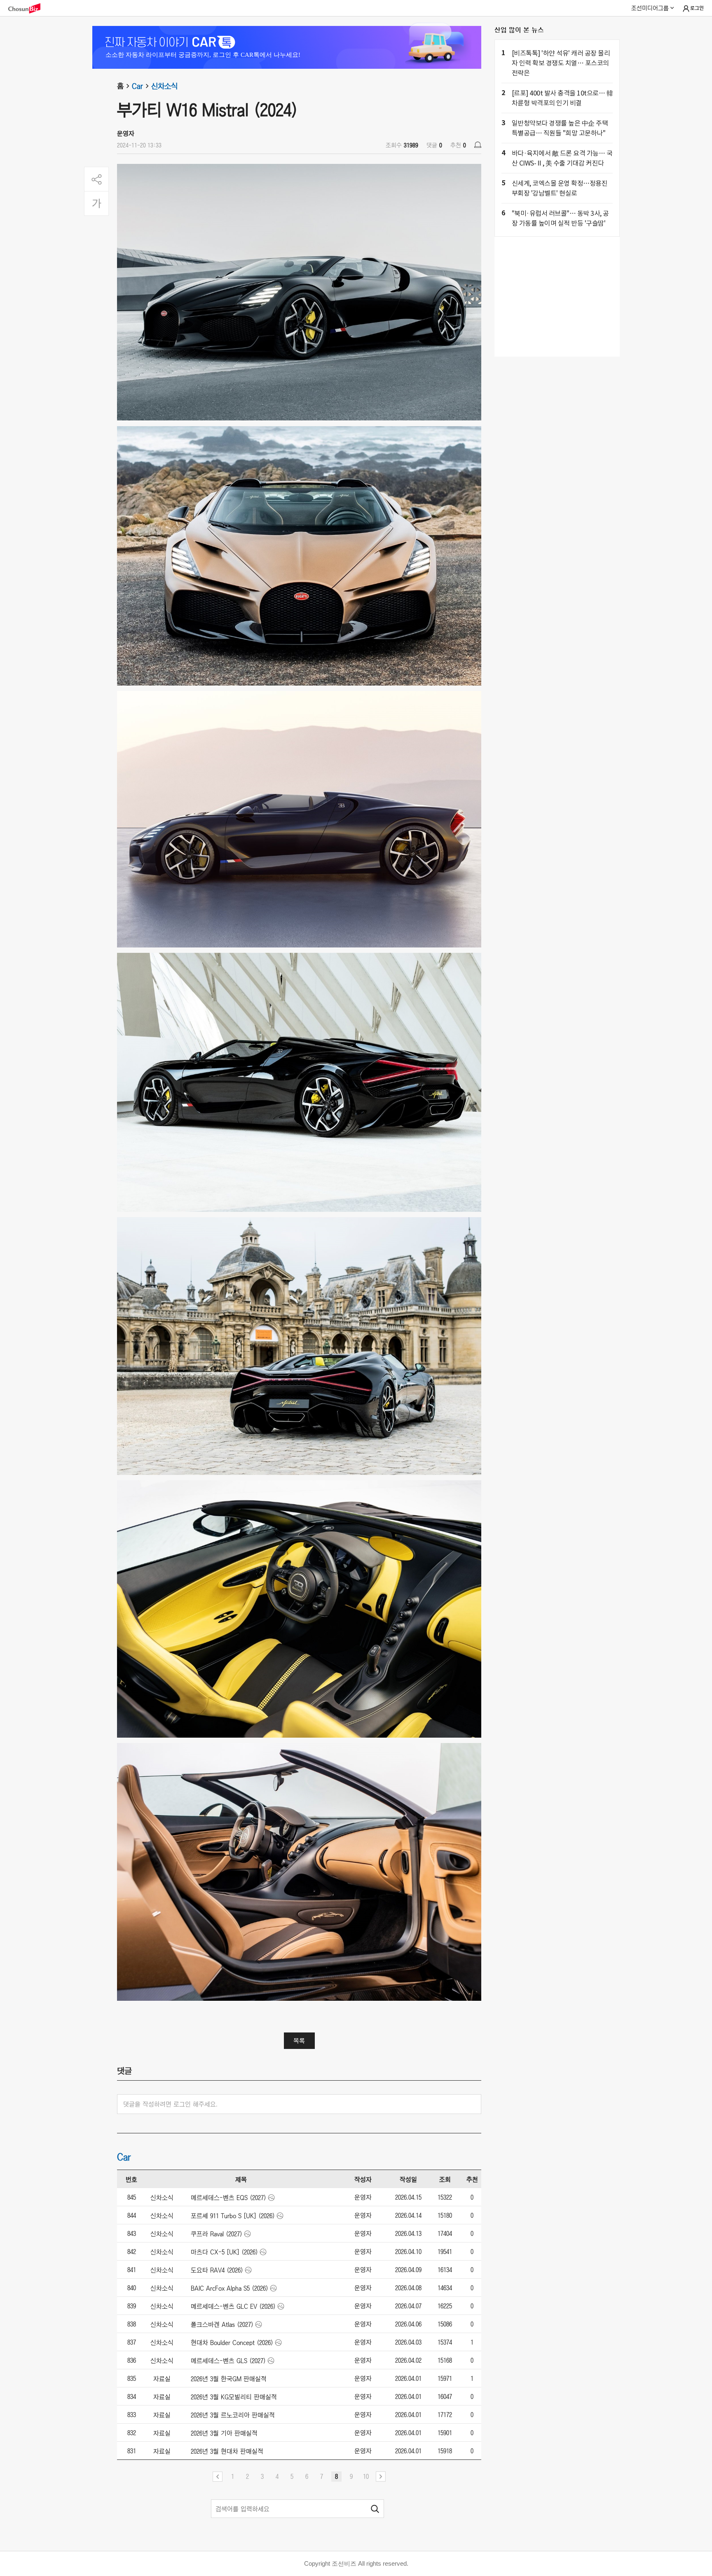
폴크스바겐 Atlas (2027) (222, 2324)
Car (137, 86)
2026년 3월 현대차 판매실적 (227, 2451)
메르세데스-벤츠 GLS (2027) (228, 2361)
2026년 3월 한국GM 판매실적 (229, 2379)
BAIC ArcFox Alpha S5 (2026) (230, 2288)
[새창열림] (28, 8)
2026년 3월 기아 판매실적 (224, 2433)
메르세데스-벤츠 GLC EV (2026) (233, 2306)
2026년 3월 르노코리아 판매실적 (233, 2415)
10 (366, 2476)
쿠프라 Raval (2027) (217, 2234)
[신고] (478, 145)
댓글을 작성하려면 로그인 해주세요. (170, 2104)
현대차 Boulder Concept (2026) (232, 2343)
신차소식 (164, 86)
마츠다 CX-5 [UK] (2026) (224, 2252)
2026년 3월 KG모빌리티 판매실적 (234, 2397)
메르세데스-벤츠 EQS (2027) (228, 2198)
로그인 (697, 8)
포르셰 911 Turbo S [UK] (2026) (233, 2216)
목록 (299, 2041)
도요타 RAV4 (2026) (217, 2270)
